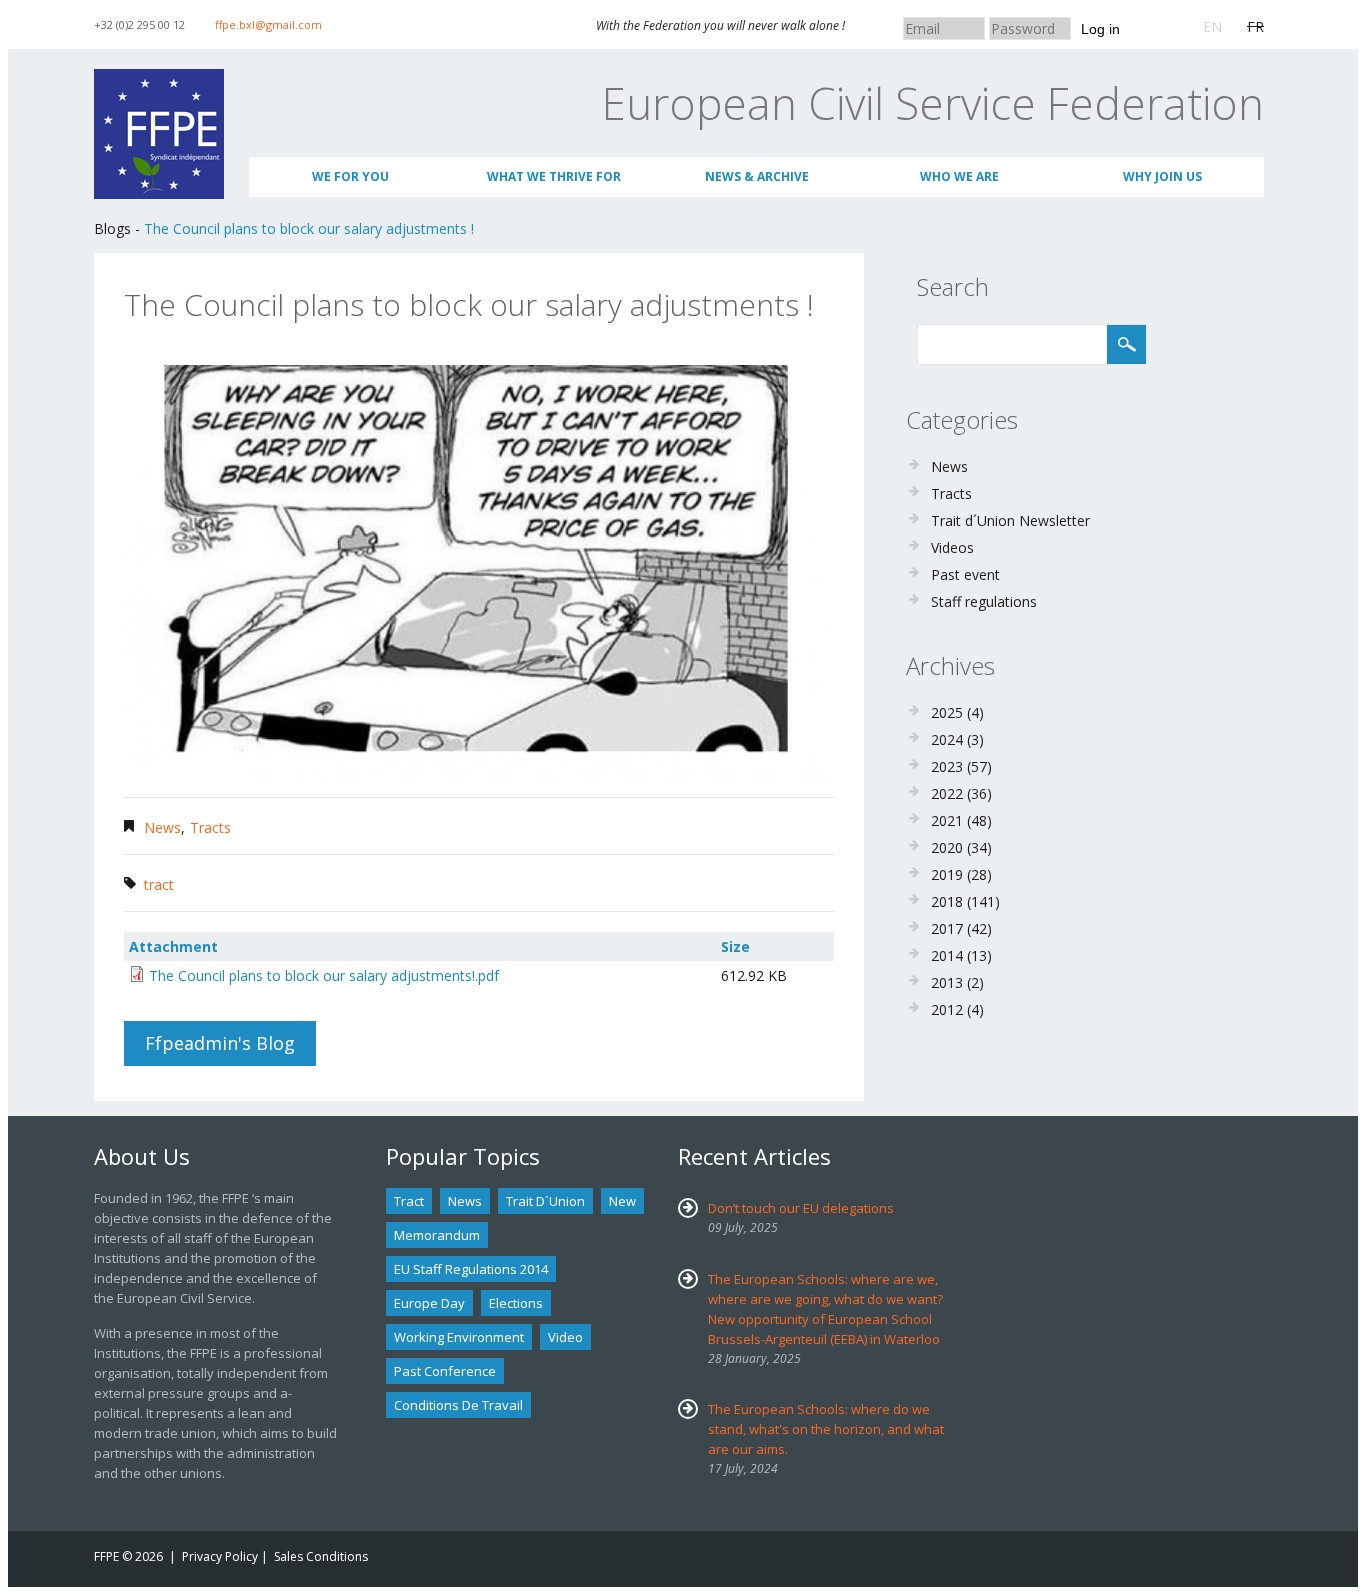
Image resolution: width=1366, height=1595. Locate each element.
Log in (1100, 29)
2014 (947, 955)
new (622, 1201)
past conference (445, 1371)
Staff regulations (984, 601)
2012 (947, 1009)
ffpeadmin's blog (220, 1043)
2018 (947, 901)
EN (1212, 26)
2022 (947, 793)
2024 (947, 739)
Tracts (210, 827)
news (465, 1201)
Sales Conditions (321, 1556)
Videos (952, 547)
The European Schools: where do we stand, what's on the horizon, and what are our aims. (826, 1429)
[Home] (159, 78)
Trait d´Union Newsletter (1010, 520)
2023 (947, 766)
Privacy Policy (220, 1556)
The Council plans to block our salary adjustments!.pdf (324, 975)
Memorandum (437, 1235)
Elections (516, 1303)
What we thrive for (554, 176)
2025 (947, 712)
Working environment (459, 1337)
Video (565, 1337)
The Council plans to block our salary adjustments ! (309, 228)
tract (159, 884)
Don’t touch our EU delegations (801, 1208)
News (162, 827)
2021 (947, 820)
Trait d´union (545, 1201)
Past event (965, 574)
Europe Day (429, 1303)
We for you (350, 176)
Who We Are (959, 176)
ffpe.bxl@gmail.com (268, 24)
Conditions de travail (458, 1405)
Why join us (1162, 176)
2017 (947, 928)
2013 (947, 982)
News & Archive (757, 176)
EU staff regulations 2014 (471, 1269)
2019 (947, 874)
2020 (947, 847)
